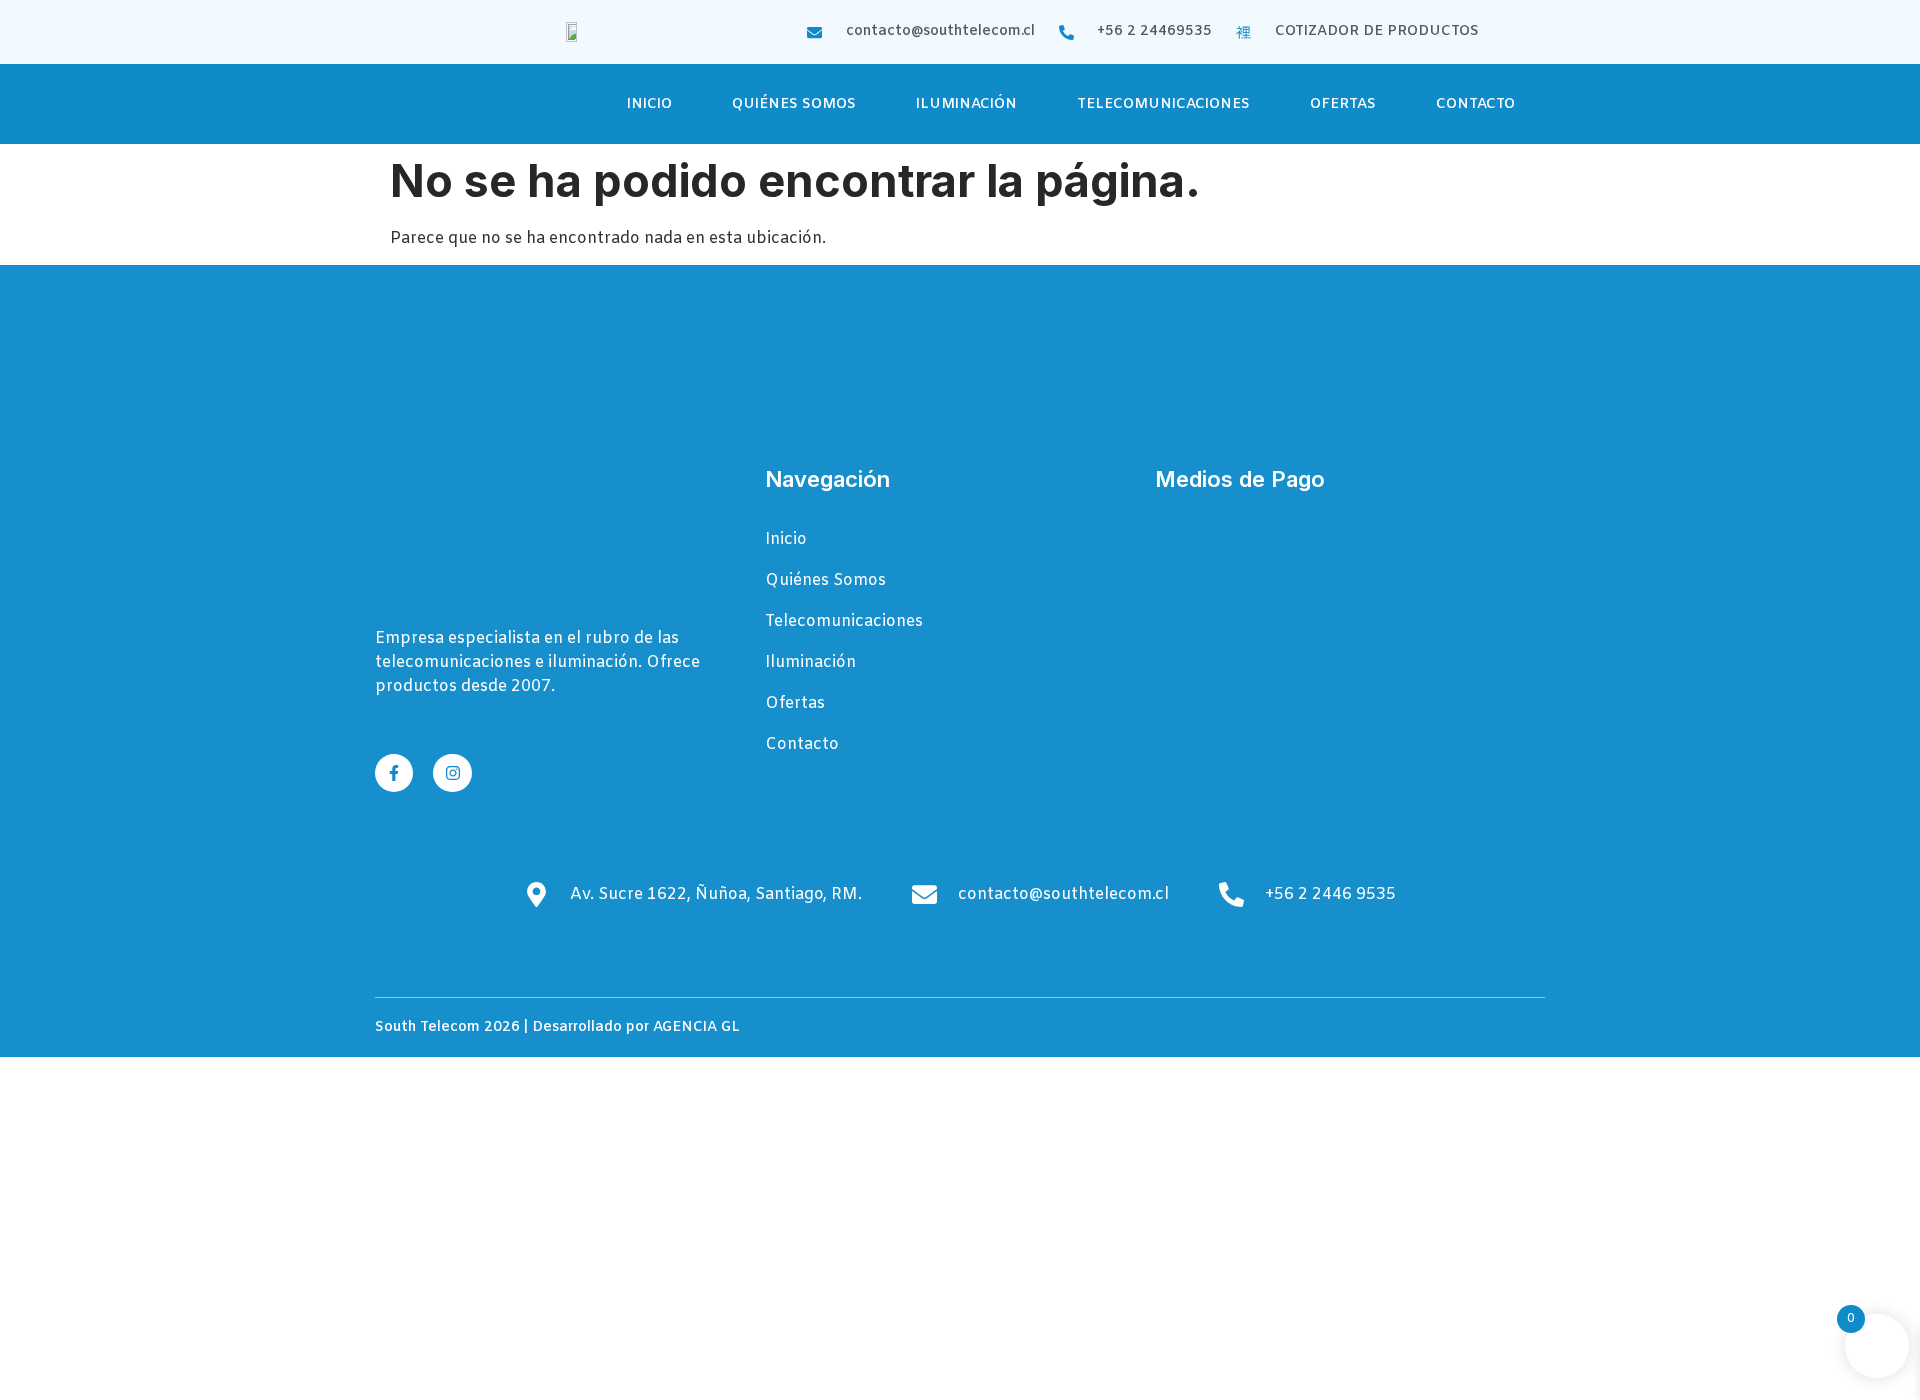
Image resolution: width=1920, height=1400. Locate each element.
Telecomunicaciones (1163, 104)
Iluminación (966, 104)
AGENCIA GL (696, 1027)
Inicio (649, 104)
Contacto (1475, 104)
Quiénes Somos (794, 104)
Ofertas (1343, 104)
